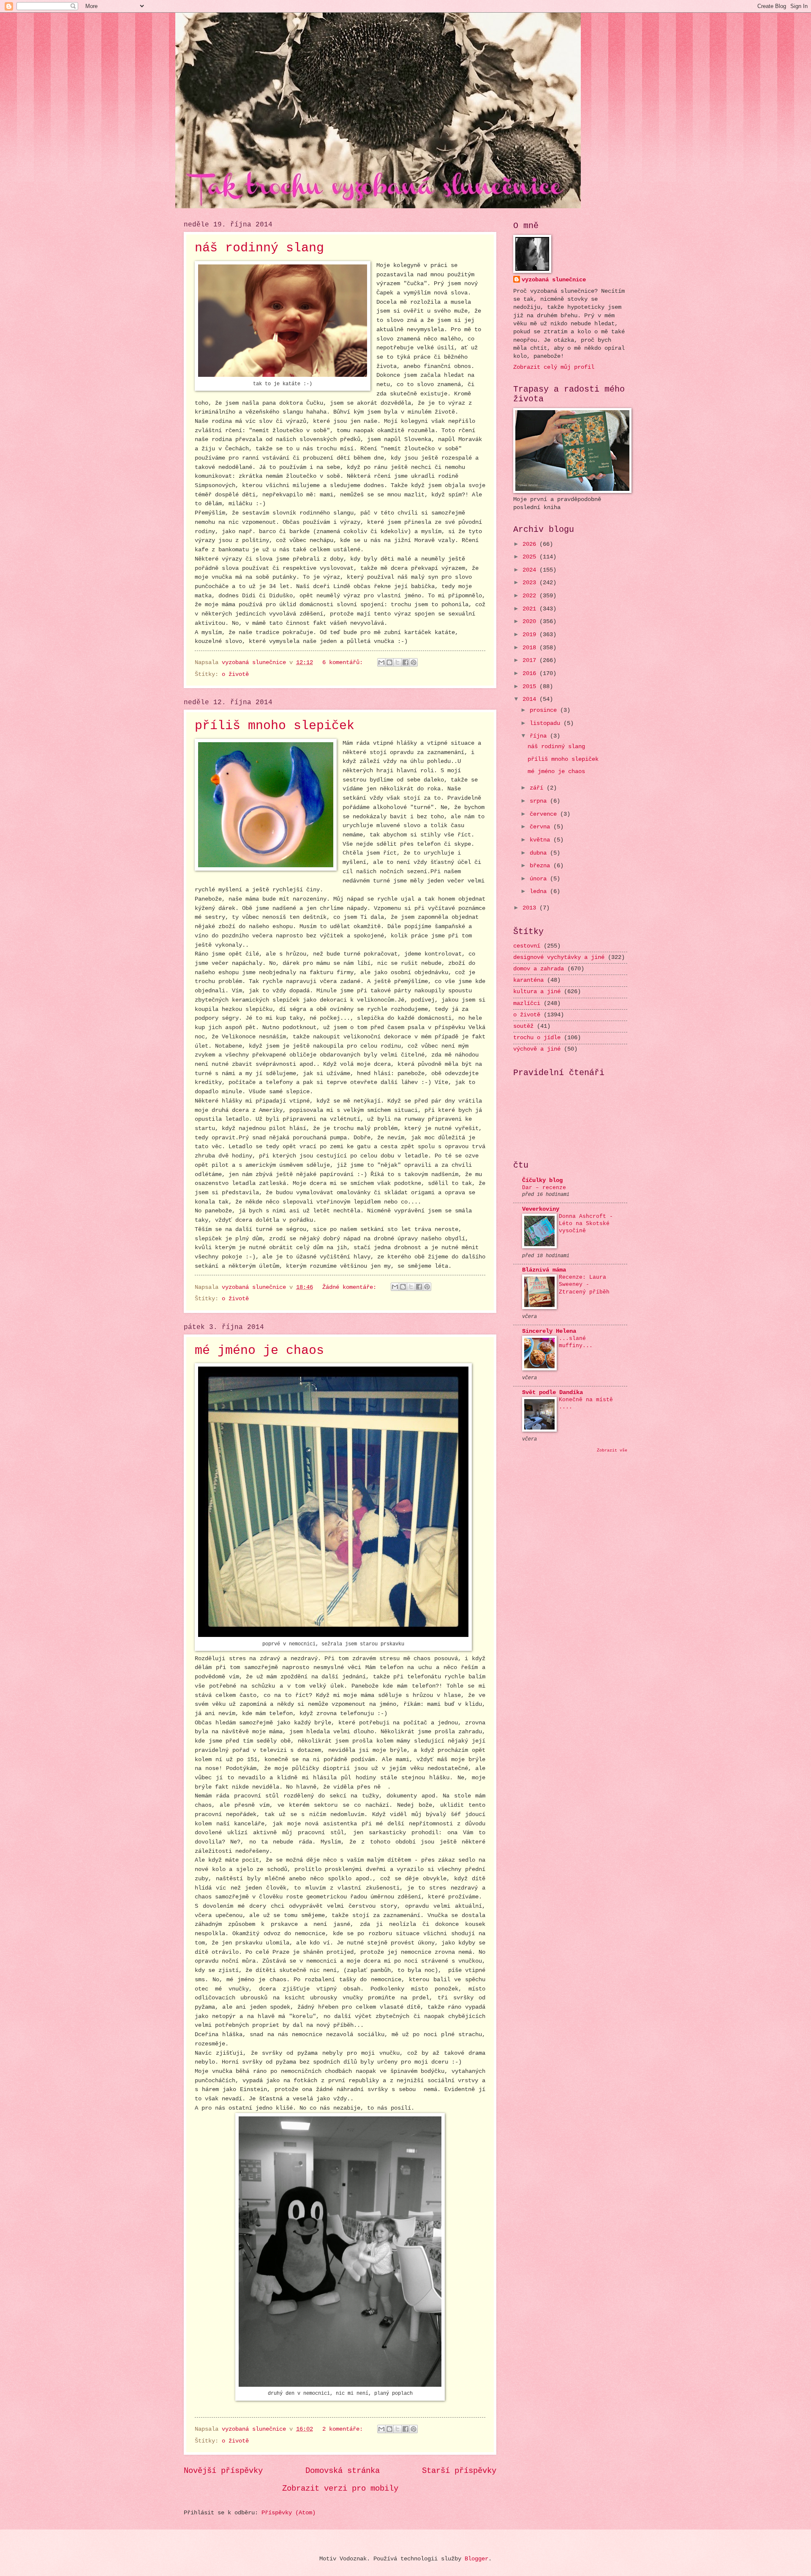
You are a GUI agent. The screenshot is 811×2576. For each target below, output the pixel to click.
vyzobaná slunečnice (554, 280)
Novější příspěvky (223, 2471)
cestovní (527, 946)
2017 (531, 660)
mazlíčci (527, 1003)
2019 (531, 635)
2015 (531, 687)
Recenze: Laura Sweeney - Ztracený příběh (584, 1284)
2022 (531, 596)
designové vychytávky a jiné (559, 957)
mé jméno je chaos (259, 1351)
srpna (540, 801)
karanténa (528, 980)
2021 (531, 609)
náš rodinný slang (259, 248)
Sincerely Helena (549, 1331)
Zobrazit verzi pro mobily (340, 2489)
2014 (531, 699)
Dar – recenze (544, 1188)
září (538, 788)
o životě (235, 674)
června (542, 827)
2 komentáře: (344, 2429)
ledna (540, 892)
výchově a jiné (537, 1049)
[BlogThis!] (389, 662)
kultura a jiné (537, 992)
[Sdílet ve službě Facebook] (405, 662)
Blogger (476, 2559)
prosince (545, 710)
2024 (531, 570)
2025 (531, 557)
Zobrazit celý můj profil (554, 367)
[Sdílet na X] (397, 662)
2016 (531, 674)
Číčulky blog (542, 1180)
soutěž (523, 1026)
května (542, 840)
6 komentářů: (344, 663)
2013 (531, 908)
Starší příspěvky (459, 2471)
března (542, 866)
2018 (531, 648)
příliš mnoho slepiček (275, 726)
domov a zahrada (539, 969)
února (540, 879)
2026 (531, 544)
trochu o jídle (537, 1038)
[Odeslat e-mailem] (381, 662)
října (540, 736)
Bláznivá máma (544, 1270)
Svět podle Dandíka (552, 1393)
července (545, 814)
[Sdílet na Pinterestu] (414, 662)
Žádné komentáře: (351, 1287)
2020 (531, 622)
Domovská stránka (343, 2471)
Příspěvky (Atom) (288, 2513)
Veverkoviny (541, 1209)
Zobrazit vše (612, 1450)
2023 (531, 583)
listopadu (547, 723)
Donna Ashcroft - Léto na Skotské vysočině (586, 1224)
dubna (540, 853)
